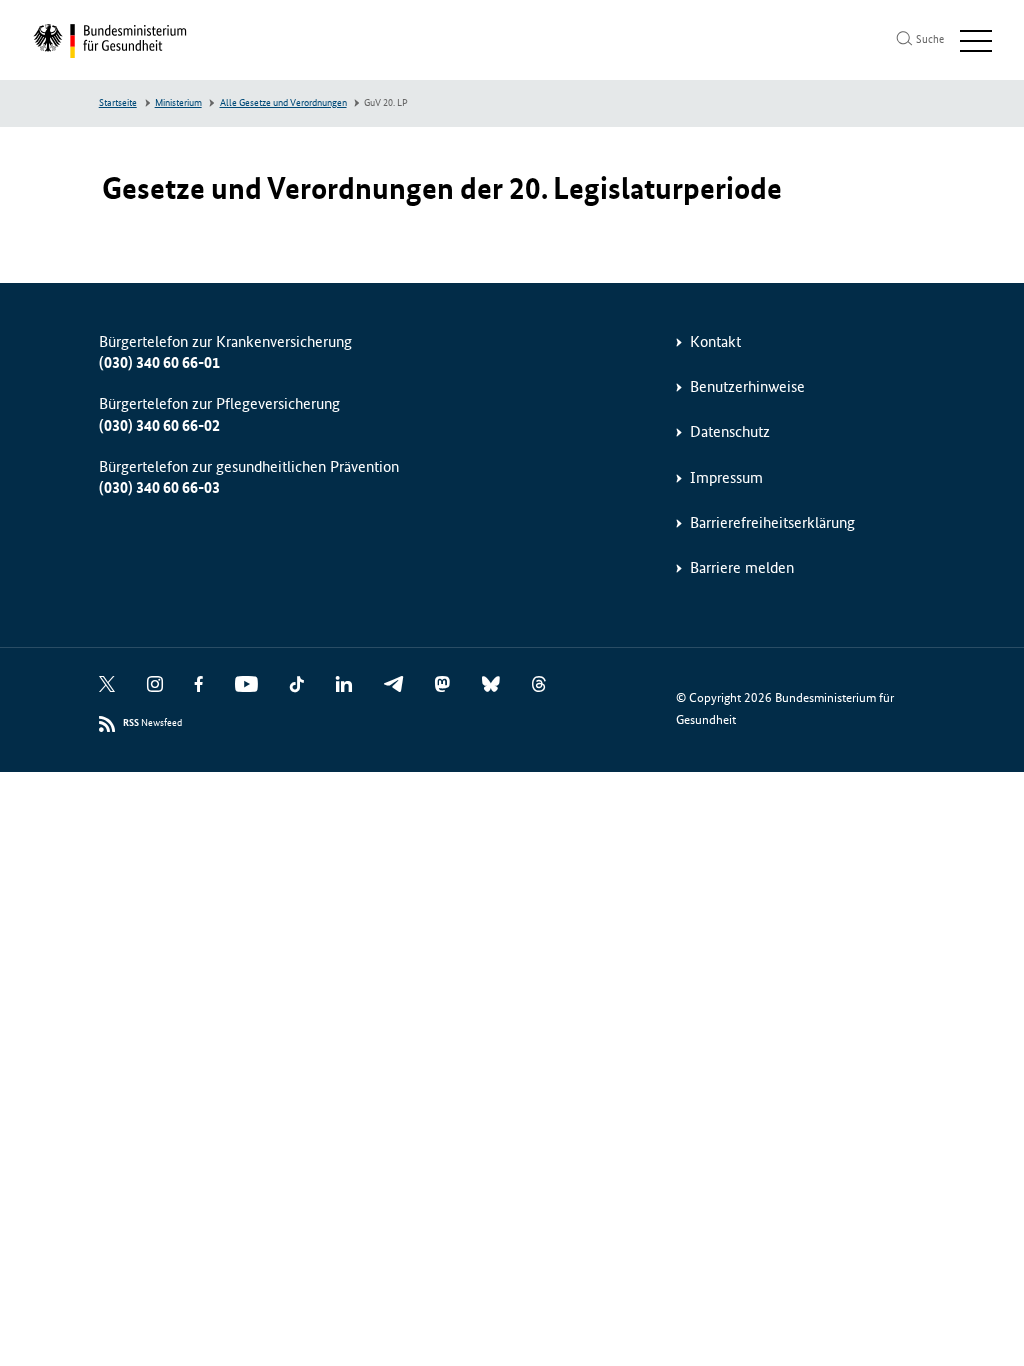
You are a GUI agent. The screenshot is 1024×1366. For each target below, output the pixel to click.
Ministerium (178, 103)
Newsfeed (152, 723)
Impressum (726, 477)
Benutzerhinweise (747, 386)
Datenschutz (730, 431)
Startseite (118, 103)
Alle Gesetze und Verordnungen (283, 103)
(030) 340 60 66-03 (159, 487)
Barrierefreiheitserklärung (772, 522)
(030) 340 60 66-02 (159, 425)
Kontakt (715, 341)
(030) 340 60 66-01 (159, 362)
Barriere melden (742, 567)
